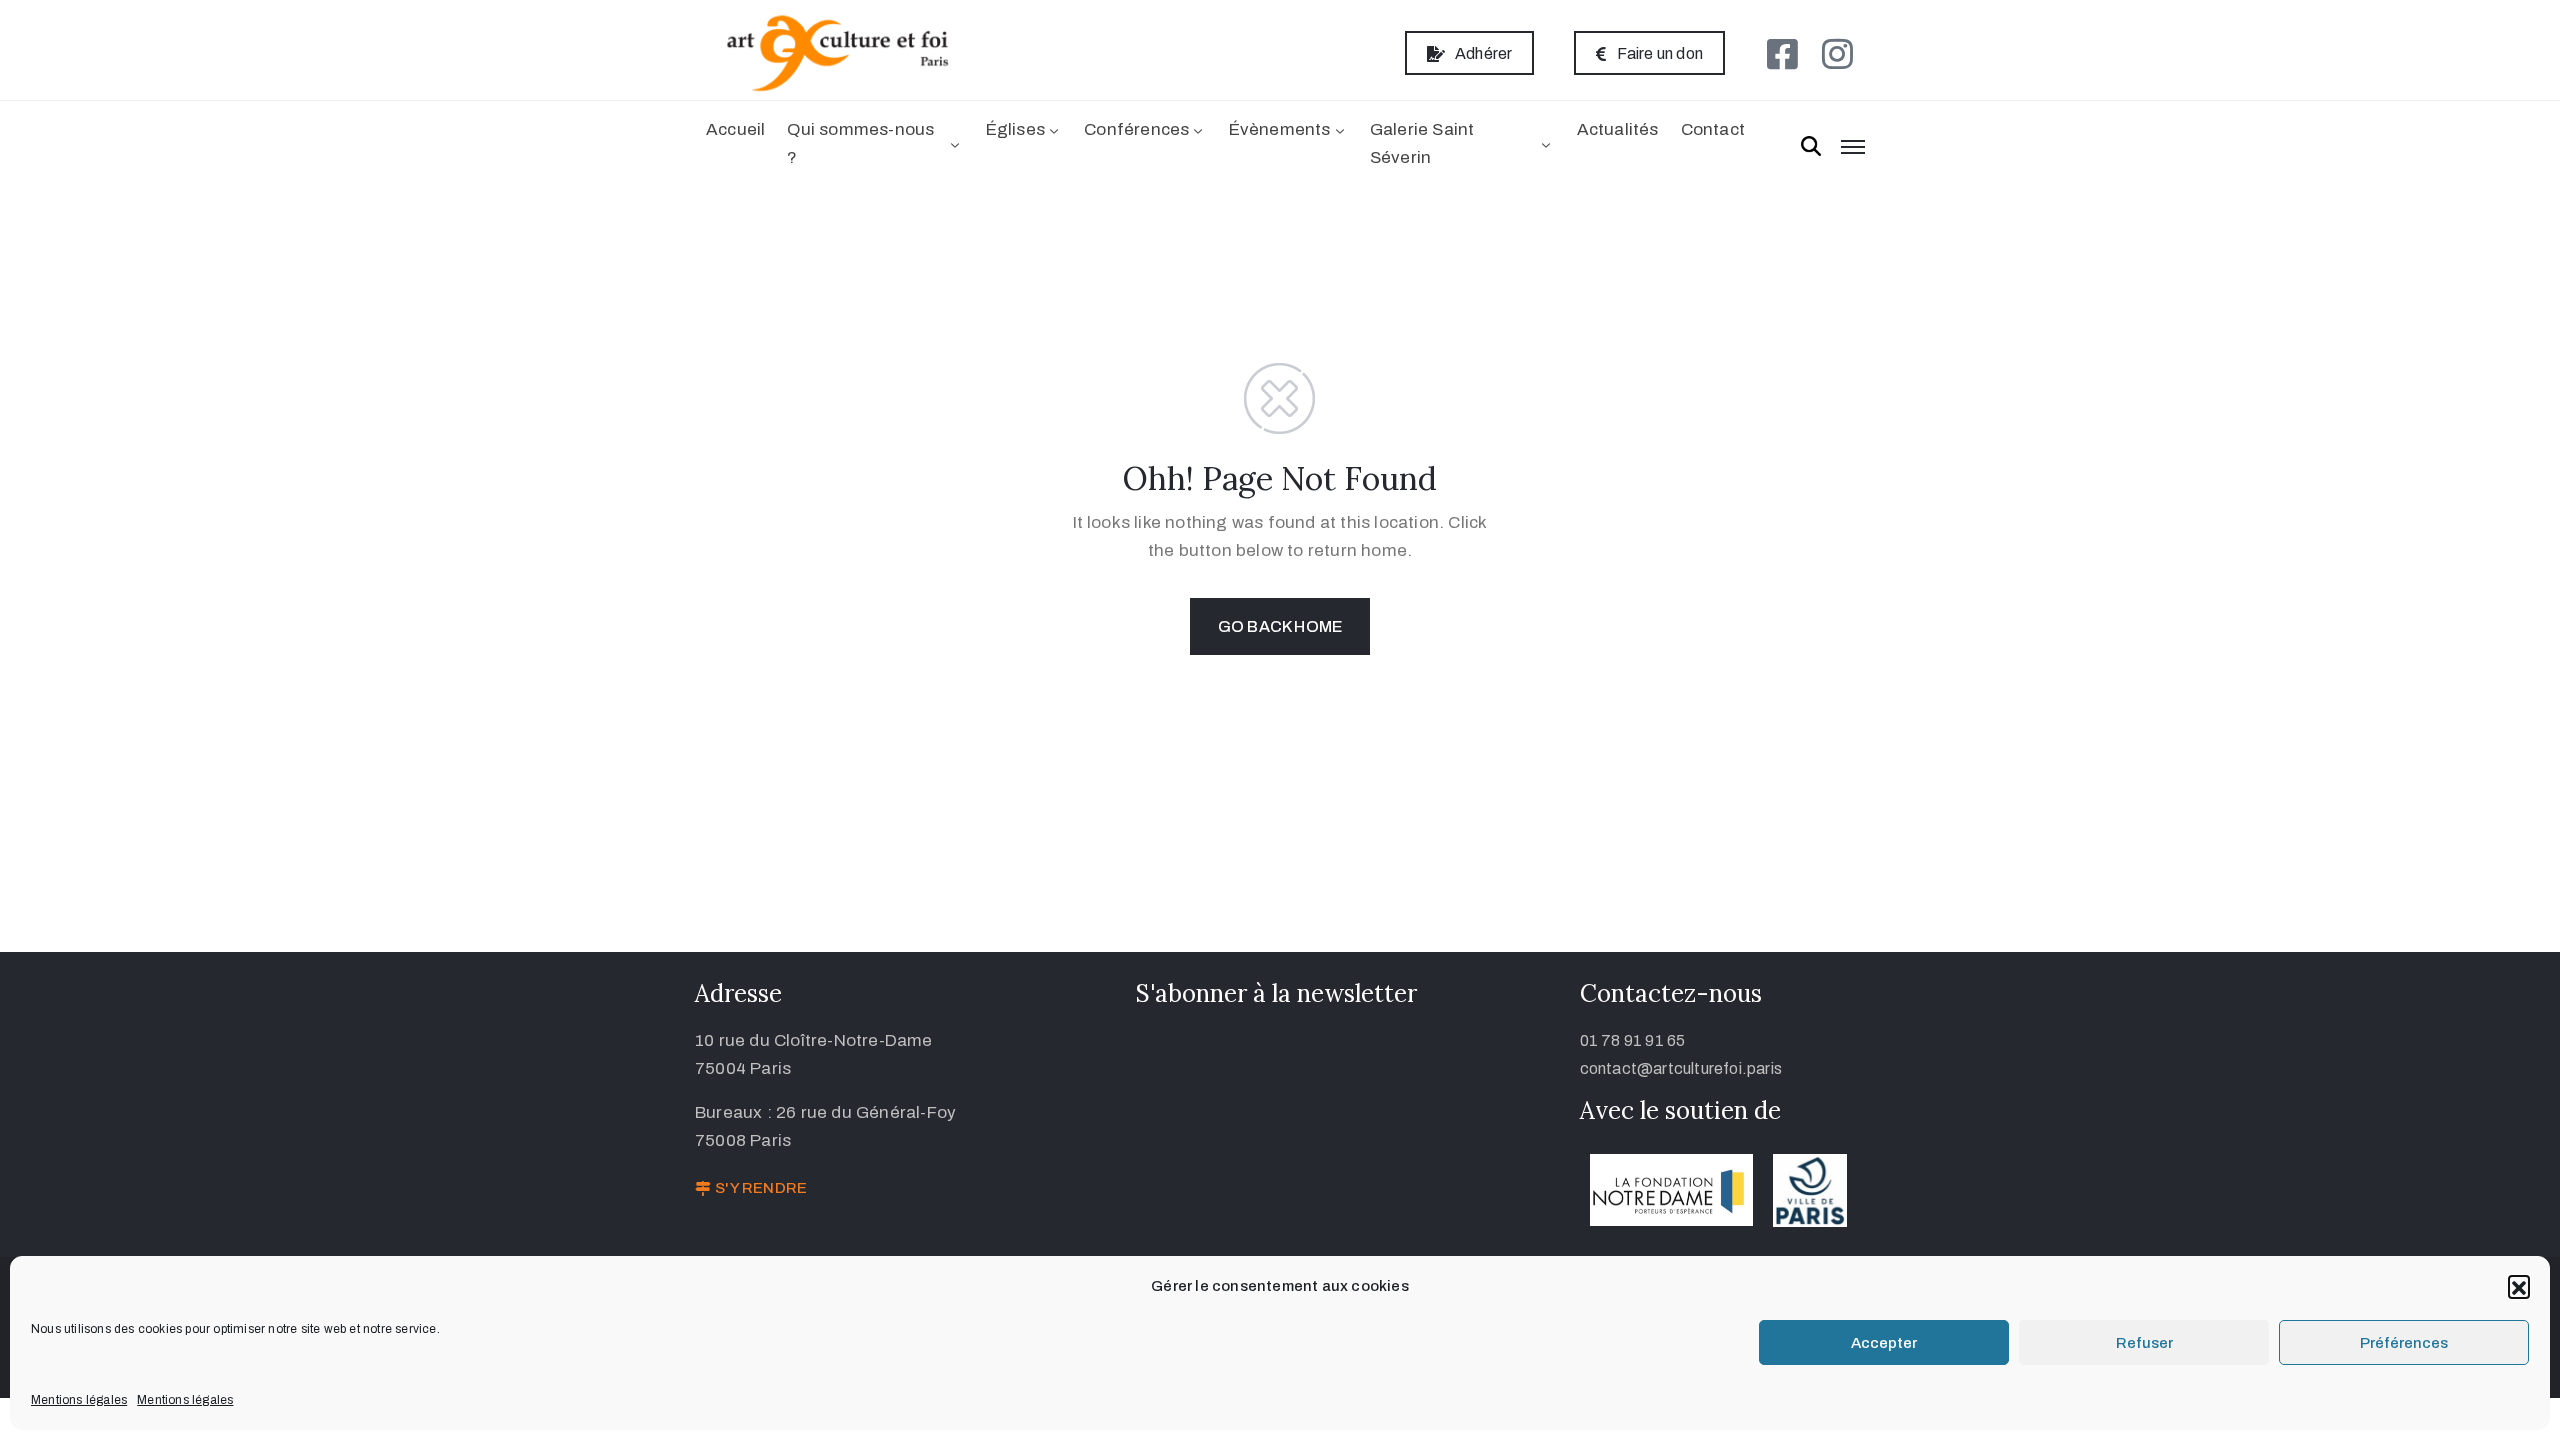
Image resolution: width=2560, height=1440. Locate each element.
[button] (2519, 1286)
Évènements (1280, 129)
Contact (1713, 129)
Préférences (2404, 1343)
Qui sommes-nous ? (860, 143)
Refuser (2144, 1343)
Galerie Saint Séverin (1422, 143)
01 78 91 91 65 (1633, 1040)
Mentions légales (79, 1400)
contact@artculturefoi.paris (1681, 1068)
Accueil (735, 129)
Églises (1015, 129)
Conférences (1136, 129)
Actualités (1618, 129)
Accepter (1884, 1343)
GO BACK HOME (1280, 626)
